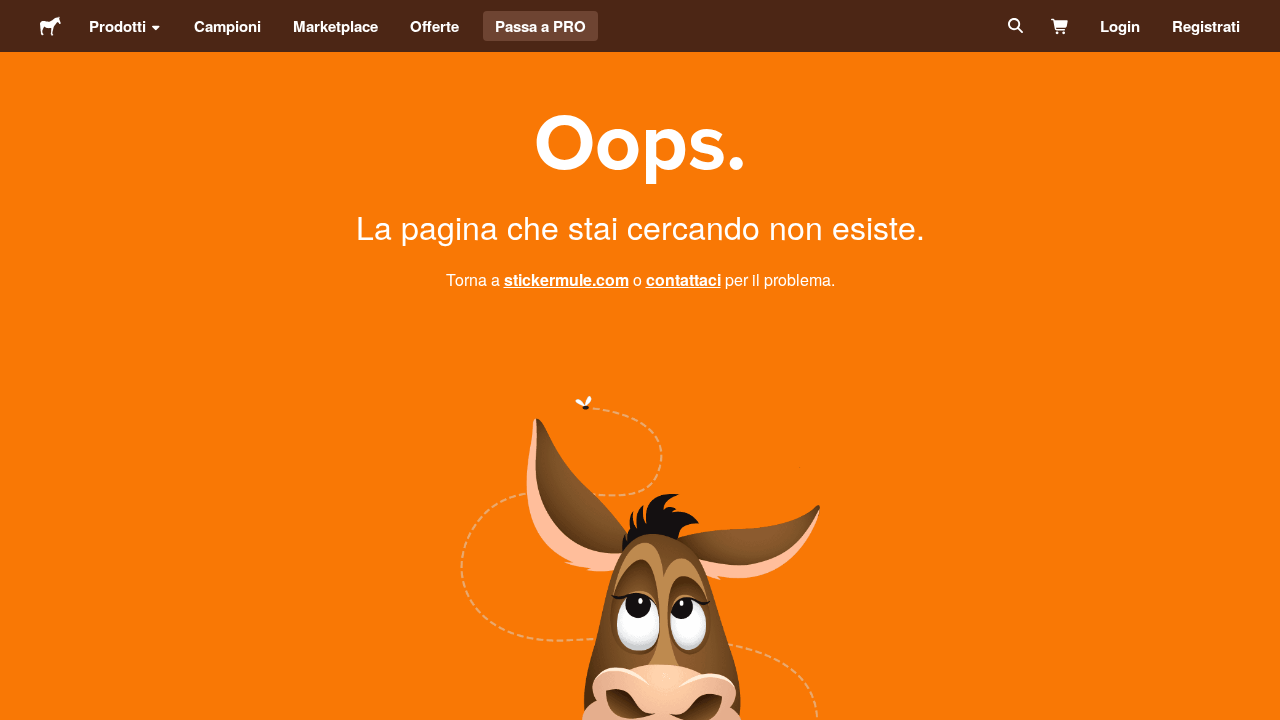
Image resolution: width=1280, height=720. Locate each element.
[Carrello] (1060, 26)
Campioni (227, 26)
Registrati (1206, 26)
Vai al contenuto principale (15, 15)
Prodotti (117, 26)
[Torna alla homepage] (50, 26)
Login (1120, 26)
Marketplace (335, 26)
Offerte (434, 26)
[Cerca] (1013, 26)
